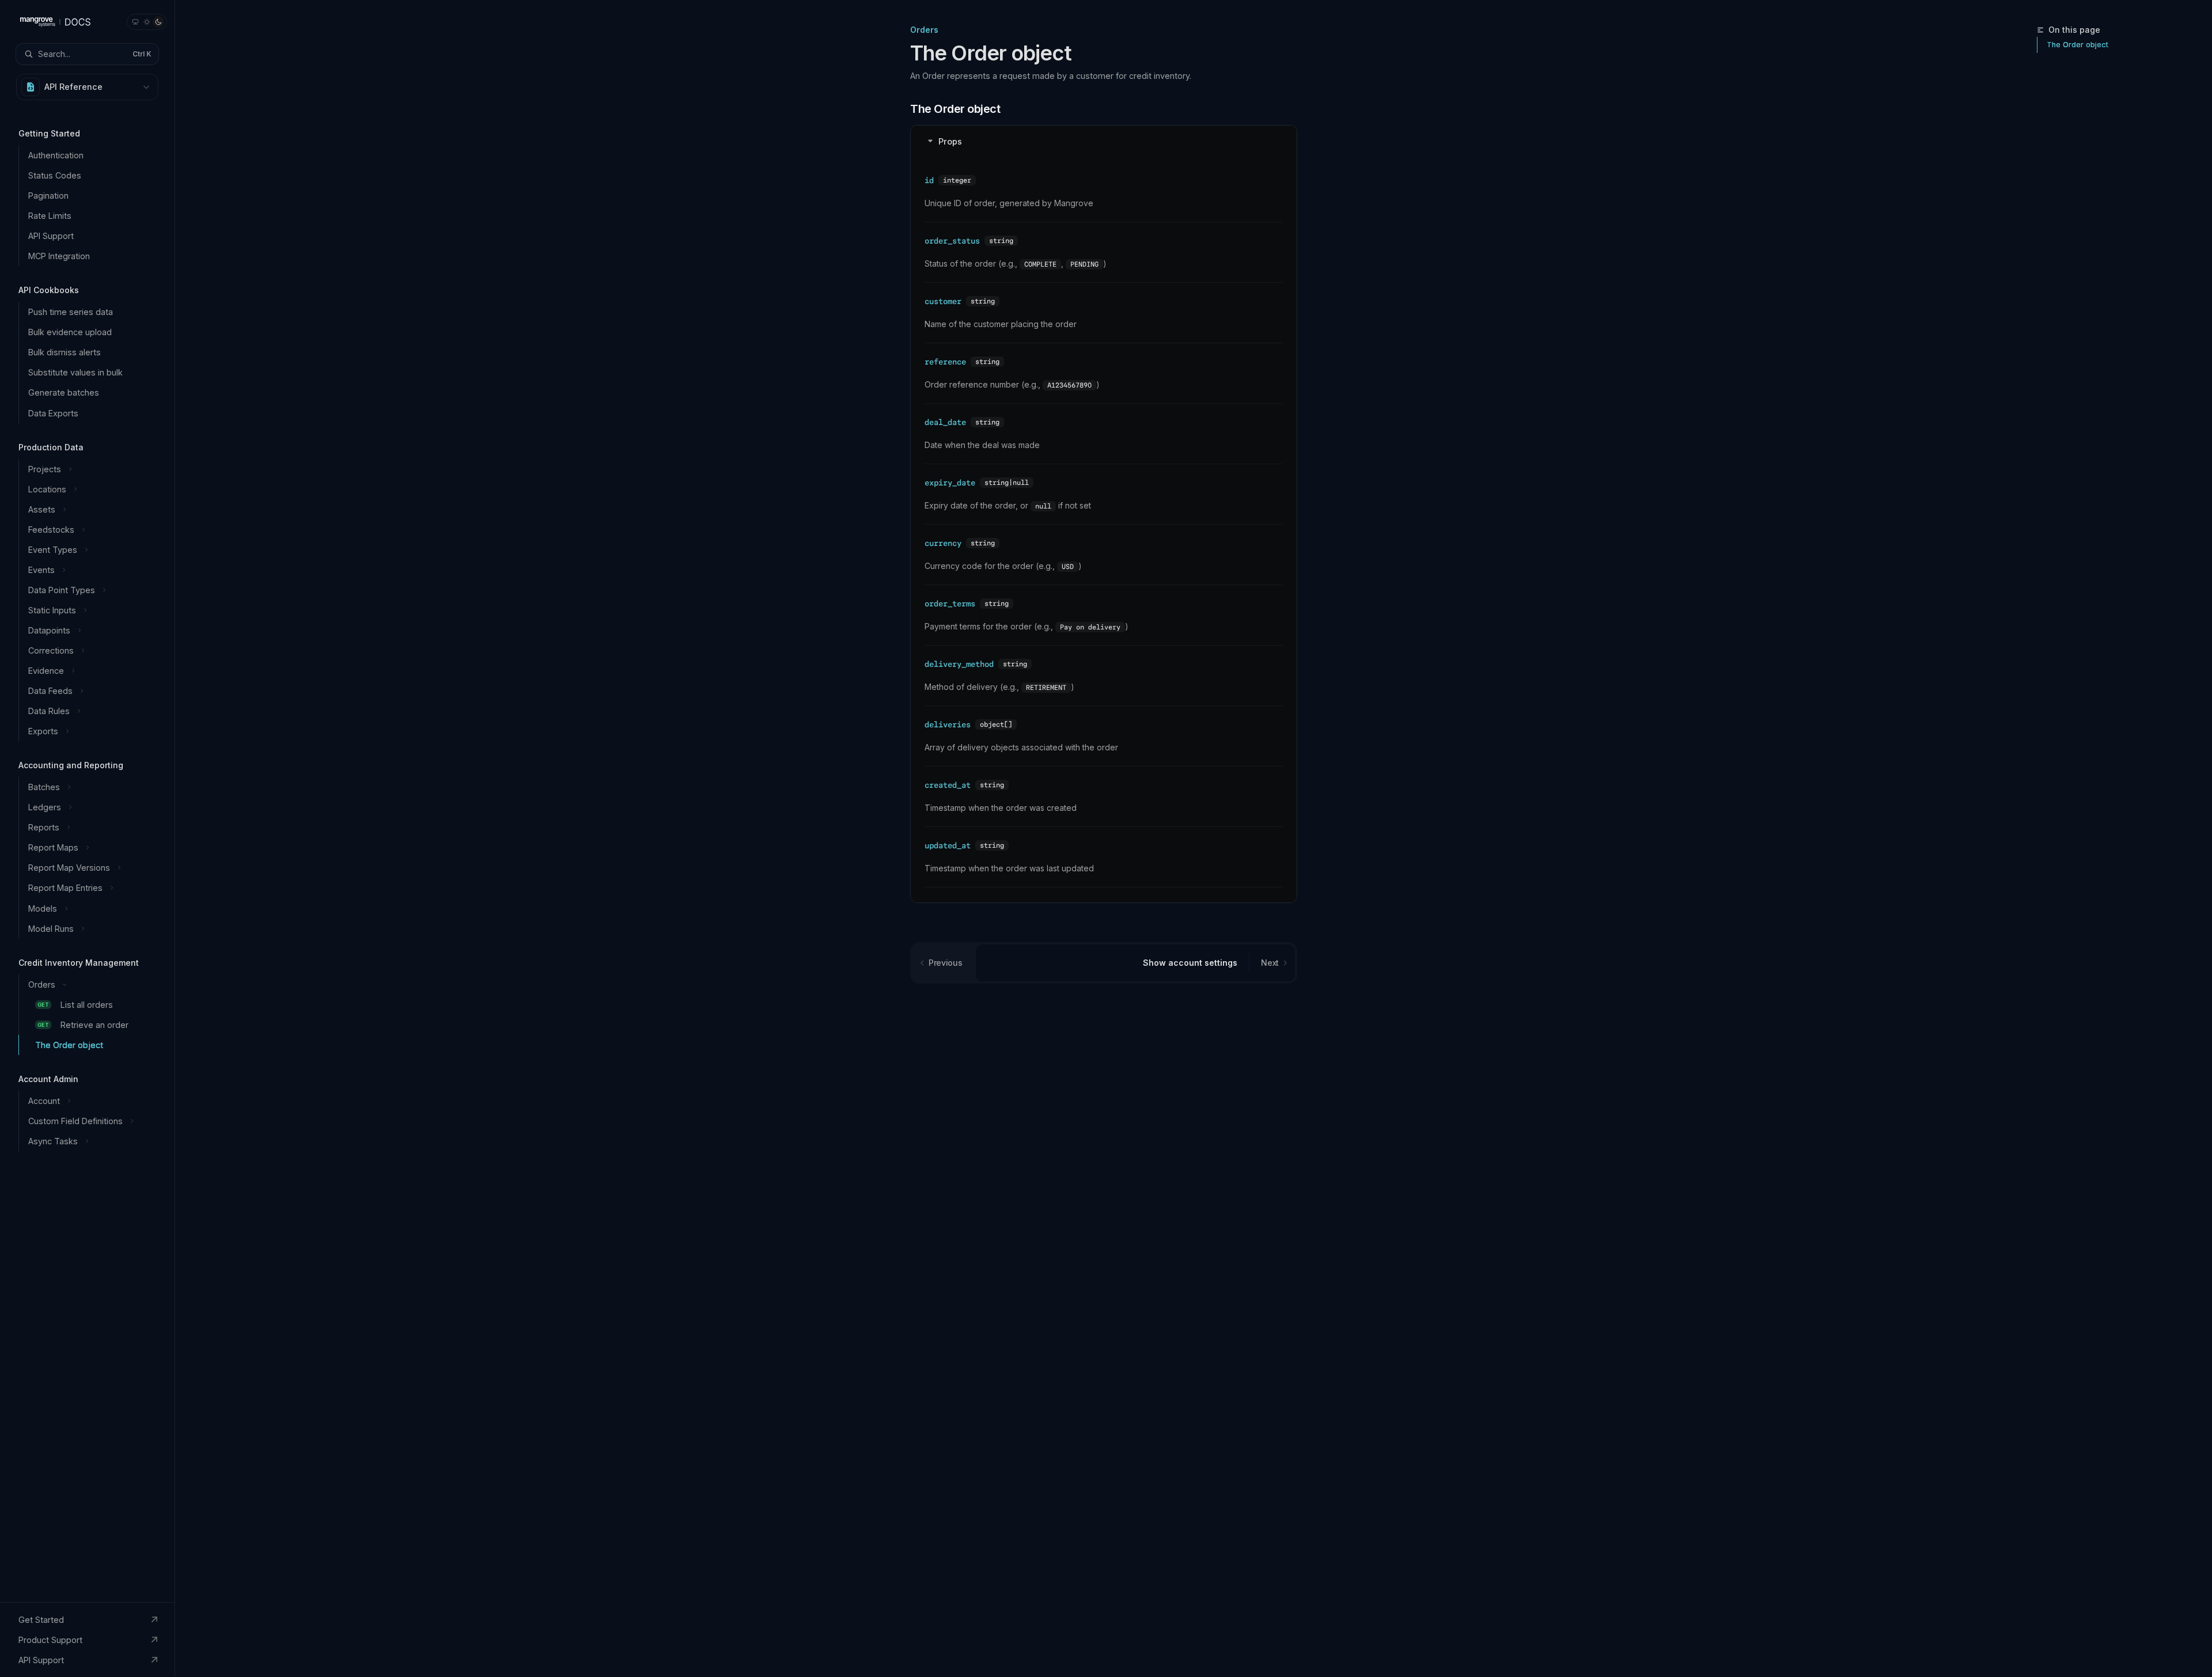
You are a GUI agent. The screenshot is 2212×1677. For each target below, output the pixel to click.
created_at (948, 785)
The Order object (2077, 45)
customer (943, 301)
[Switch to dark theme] (158, 22)
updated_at (948, 845)
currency (943, 543)
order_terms (950, 604)
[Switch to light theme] (147, 22)
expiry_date (950, 483)
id (929, 180)
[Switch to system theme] (135, 22)
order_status (952, 241)
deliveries (948, 724)
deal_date (945, 422)
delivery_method (959, 664)
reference (945, 362)
